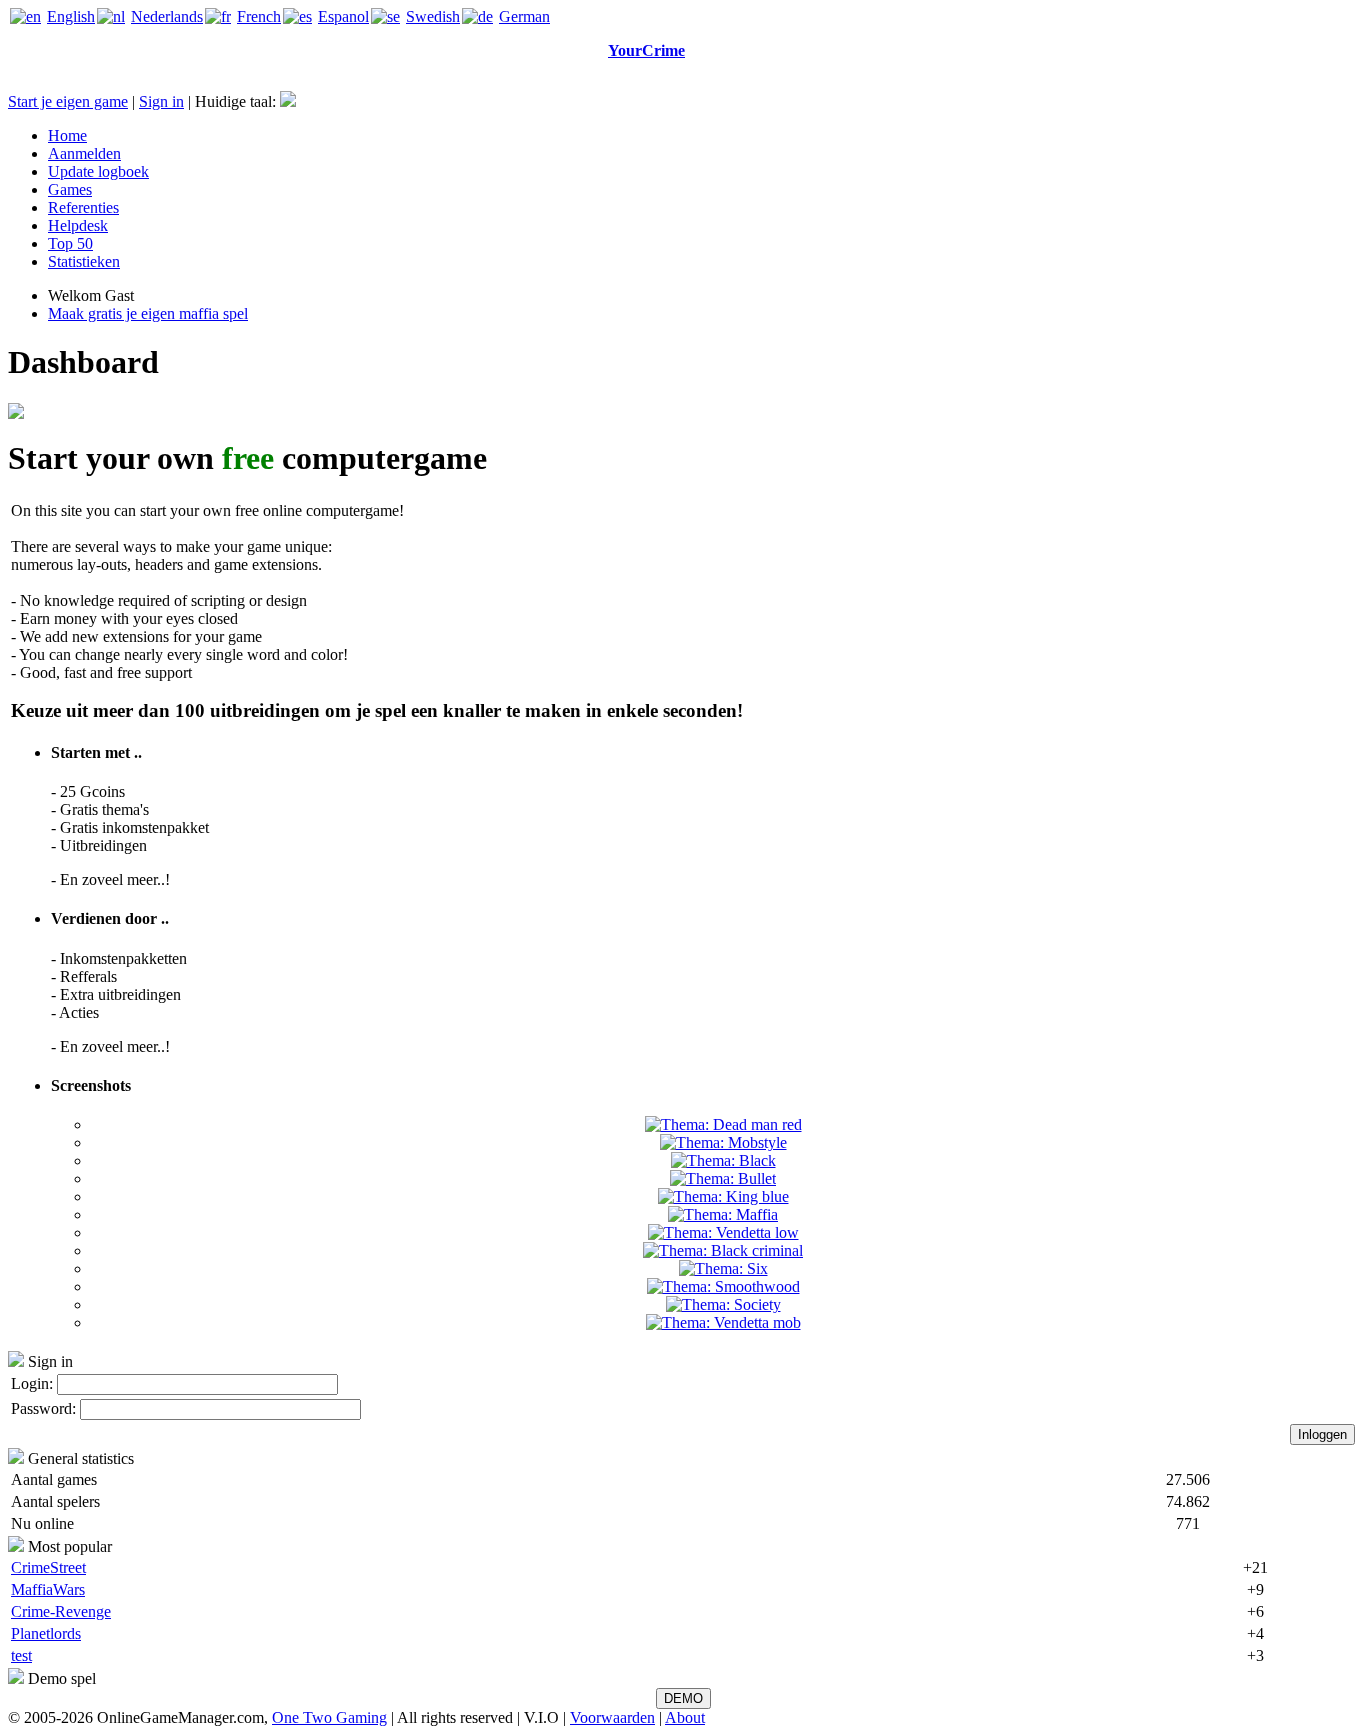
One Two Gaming (329, 1717)
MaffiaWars (48, 1589)
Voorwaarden (612, 1717)
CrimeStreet (48, 1567)
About (685, 1717)
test (21, 1655)
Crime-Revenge (61, 1611)
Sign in (161, 101)
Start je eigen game (68, 101)
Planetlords (46, 1633)
